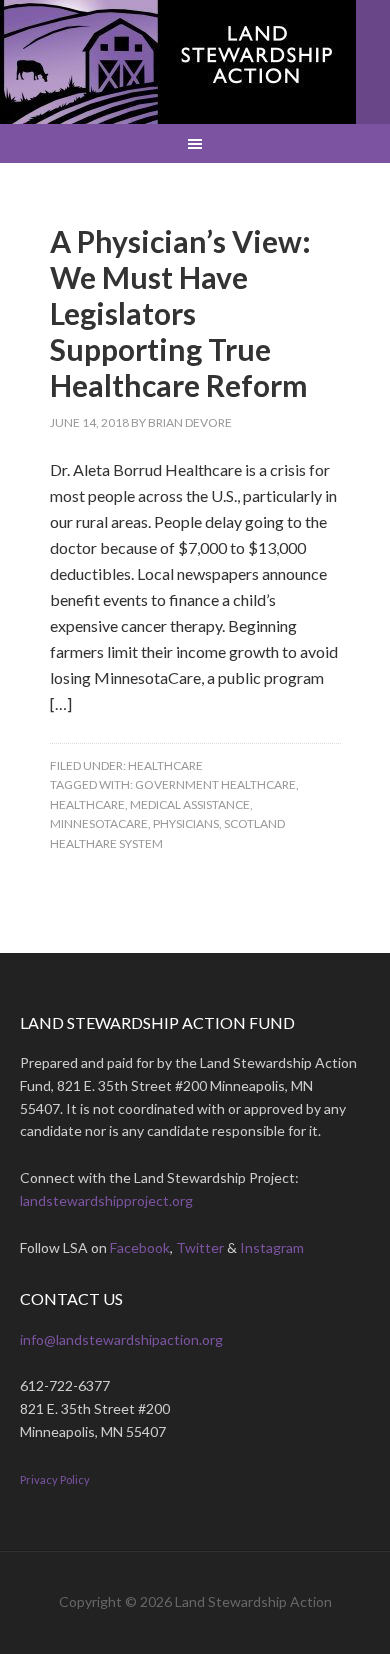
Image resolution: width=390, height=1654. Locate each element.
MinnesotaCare (99, 823)
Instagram (272, 1247)
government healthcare (215, 784)
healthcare (87, 804)
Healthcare (165, 765)
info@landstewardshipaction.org (121, 1339)
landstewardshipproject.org (106, 1200)
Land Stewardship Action (178, 62)
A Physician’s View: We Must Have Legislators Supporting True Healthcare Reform (180, 313)
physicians (186, 823)
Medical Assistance (190, 804)
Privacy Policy (55, 1479)
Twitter (200, 1247)
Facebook (140, 1247)
